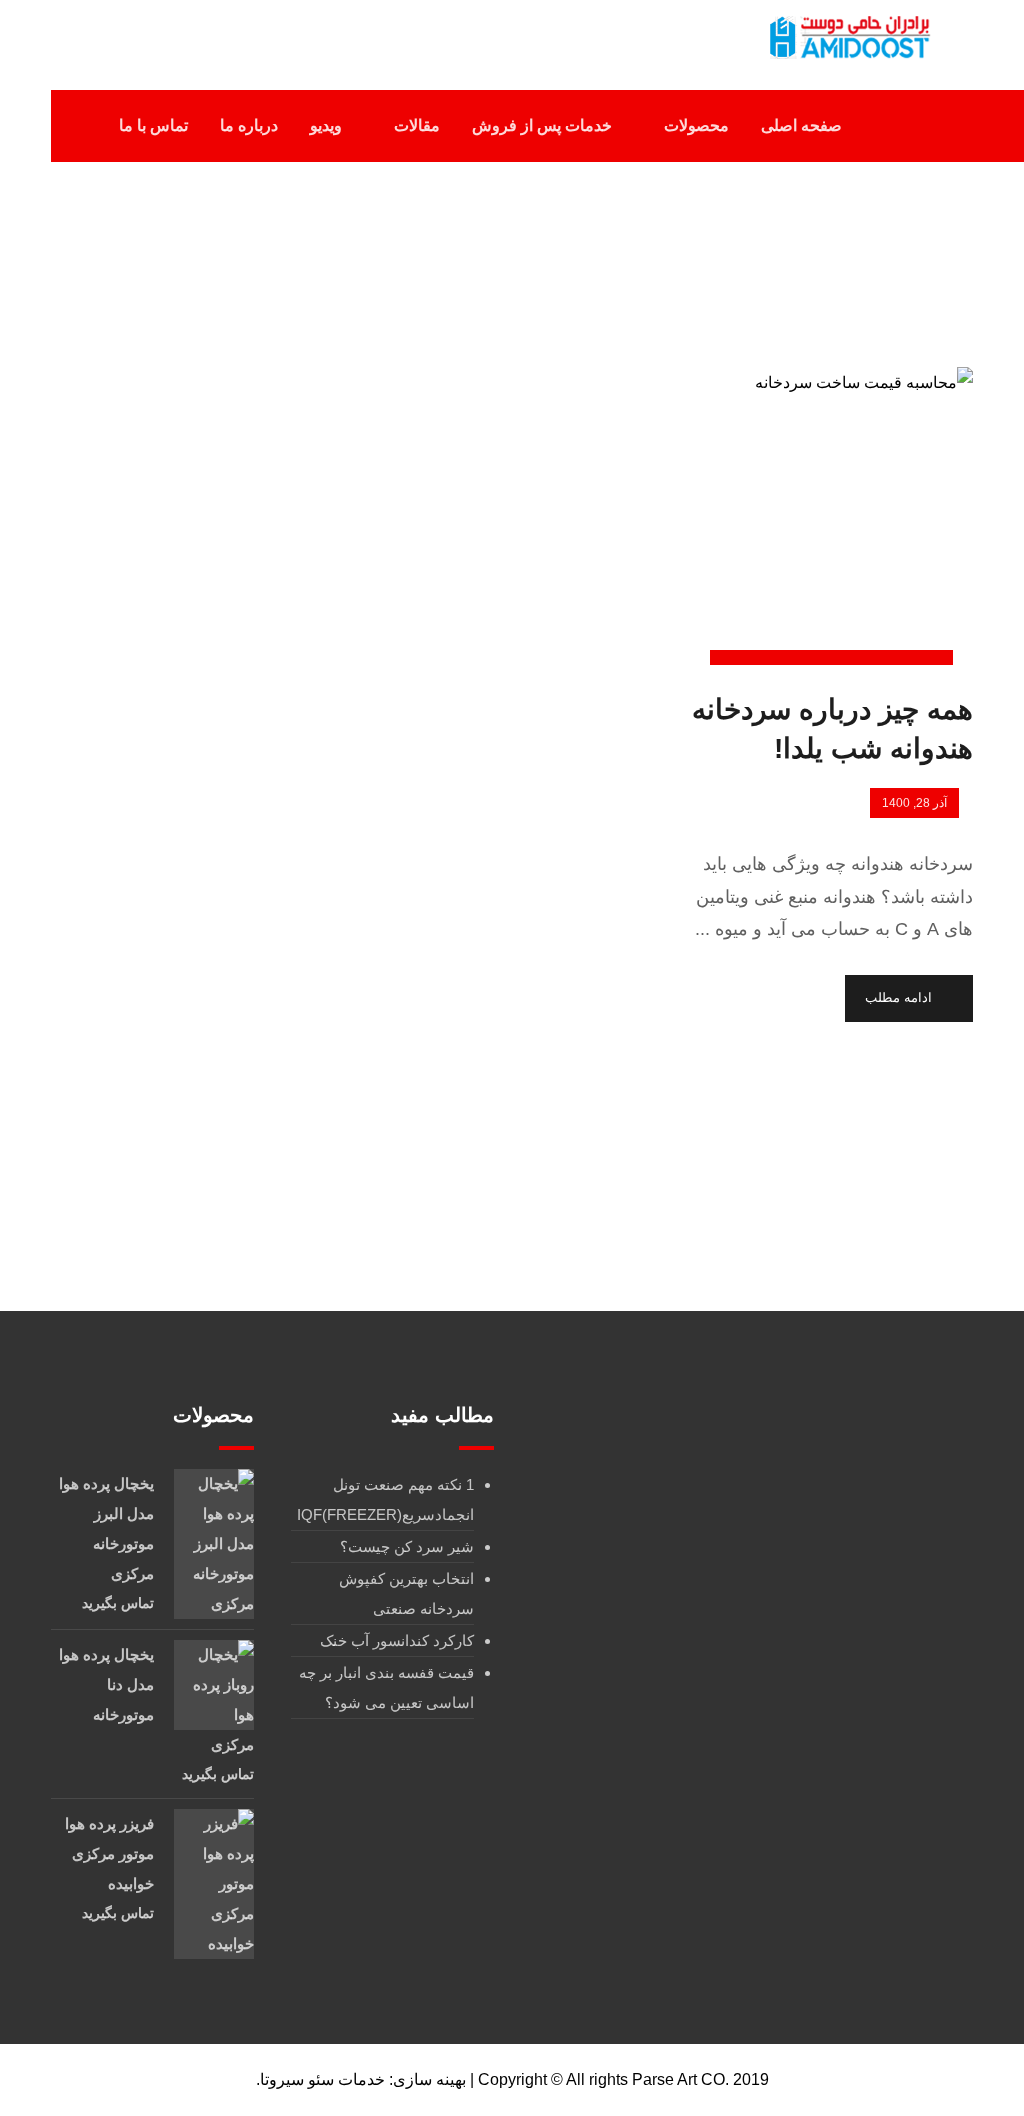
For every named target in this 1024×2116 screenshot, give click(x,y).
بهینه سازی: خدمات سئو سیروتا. (361, 2079)
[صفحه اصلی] (615, 258)
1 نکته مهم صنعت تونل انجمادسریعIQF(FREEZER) (385, 1499)
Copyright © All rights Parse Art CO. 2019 (623, 2079)
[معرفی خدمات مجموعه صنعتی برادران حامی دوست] (847, 37)
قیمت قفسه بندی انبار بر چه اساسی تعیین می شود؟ (386, 1687)
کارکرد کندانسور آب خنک (397, 1640)
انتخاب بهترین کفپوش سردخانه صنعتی (406, 1593)
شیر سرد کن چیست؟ (407, 1546)
